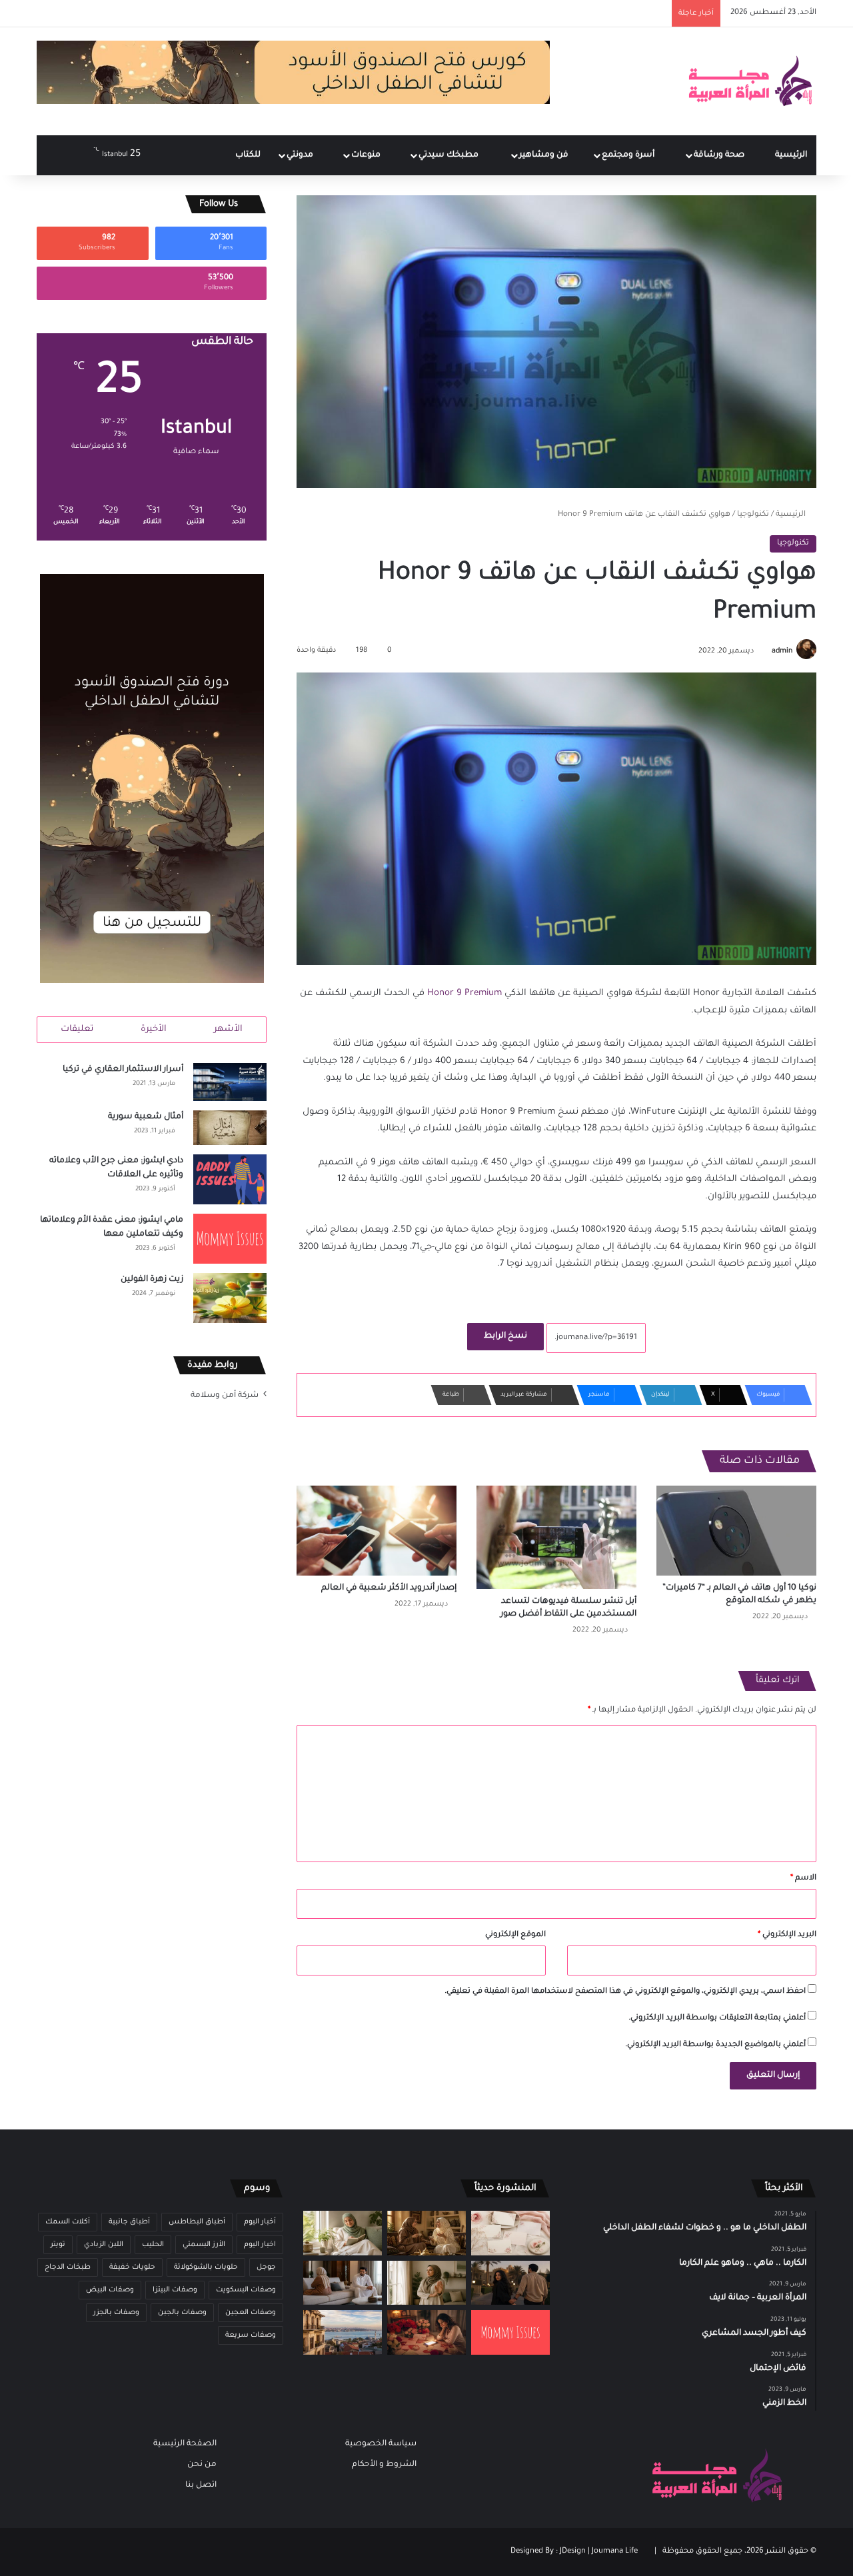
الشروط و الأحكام (384, 2465)
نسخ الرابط (505, 1336)
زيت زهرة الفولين (152, 1280)
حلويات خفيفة (132, 2267)
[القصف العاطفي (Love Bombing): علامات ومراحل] (426, 2332)
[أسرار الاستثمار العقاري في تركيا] (230, 1082)
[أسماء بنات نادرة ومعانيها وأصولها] (510, 2233)
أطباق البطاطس (197, 2222)
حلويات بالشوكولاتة (206, 2267)
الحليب (153, 2245)
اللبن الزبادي (104, 2245)
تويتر (58, 2245)
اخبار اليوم (260, 2245)
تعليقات (77, 1029)
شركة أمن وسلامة (225, 1396)
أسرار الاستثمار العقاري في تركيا (123, 1070)
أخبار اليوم (260, 2222)
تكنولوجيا (753, 515)
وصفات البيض (110, 2290)
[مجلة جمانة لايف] (750, 81)
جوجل (266, 2267)
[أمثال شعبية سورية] (230, 1128)
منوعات (367, 155)
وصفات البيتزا (175, 2290)
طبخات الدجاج (68, 2267)
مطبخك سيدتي (449, 155)
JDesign (573, 2552)
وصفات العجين (251, 2313)
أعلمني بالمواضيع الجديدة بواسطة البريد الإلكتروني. (715, 2045)
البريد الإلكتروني (787, 1935)
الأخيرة (154, 1029)
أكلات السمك (68, 2222)
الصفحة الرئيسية (185, 2444)
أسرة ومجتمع (629, 155)
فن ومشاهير (545, 155)
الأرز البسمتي (204, 2245)
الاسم (803, 1879)
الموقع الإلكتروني (515, 1935)
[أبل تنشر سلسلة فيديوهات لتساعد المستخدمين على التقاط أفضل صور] (556, 1537)
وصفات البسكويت (246, 2290)
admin (782, 651)
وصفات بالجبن (182, 2313)
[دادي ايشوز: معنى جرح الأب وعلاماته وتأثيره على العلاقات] (230, 1179)
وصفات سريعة (251, 2335)
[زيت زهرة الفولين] (230, 1298)
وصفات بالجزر (116, 2313)
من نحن (202, 2465)
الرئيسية (791, 155)
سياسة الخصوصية (381, 2444)
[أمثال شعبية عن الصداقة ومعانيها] (426, 2233)
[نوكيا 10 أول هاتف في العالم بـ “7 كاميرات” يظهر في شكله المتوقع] (736, 1531)
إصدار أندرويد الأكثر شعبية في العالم (389, 1588)
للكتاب (248, 155)
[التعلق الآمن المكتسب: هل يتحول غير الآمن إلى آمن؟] (343, 2233)
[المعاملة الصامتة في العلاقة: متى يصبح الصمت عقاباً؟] (343, 2283)
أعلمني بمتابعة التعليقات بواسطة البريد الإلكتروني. (717, 2018)
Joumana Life (615, 2552)
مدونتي (301, 155)
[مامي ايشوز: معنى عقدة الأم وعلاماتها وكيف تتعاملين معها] (230, 1239)
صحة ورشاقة (720, 155)
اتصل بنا (201, 2485)
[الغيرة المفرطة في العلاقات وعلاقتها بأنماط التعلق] (510, 2283)
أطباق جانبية (129, 2222)
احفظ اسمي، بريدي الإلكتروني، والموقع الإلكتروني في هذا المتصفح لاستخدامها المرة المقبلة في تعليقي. (625, 1992)
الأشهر (228, 1029)
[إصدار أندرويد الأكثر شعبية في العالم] (377, 1531)
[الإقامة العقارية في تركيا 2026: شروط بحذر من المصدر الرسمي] (343, 2332)
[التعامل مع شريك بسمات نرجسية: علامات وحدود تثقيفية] (426, 2283)
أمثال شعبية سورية (146, 1117)
